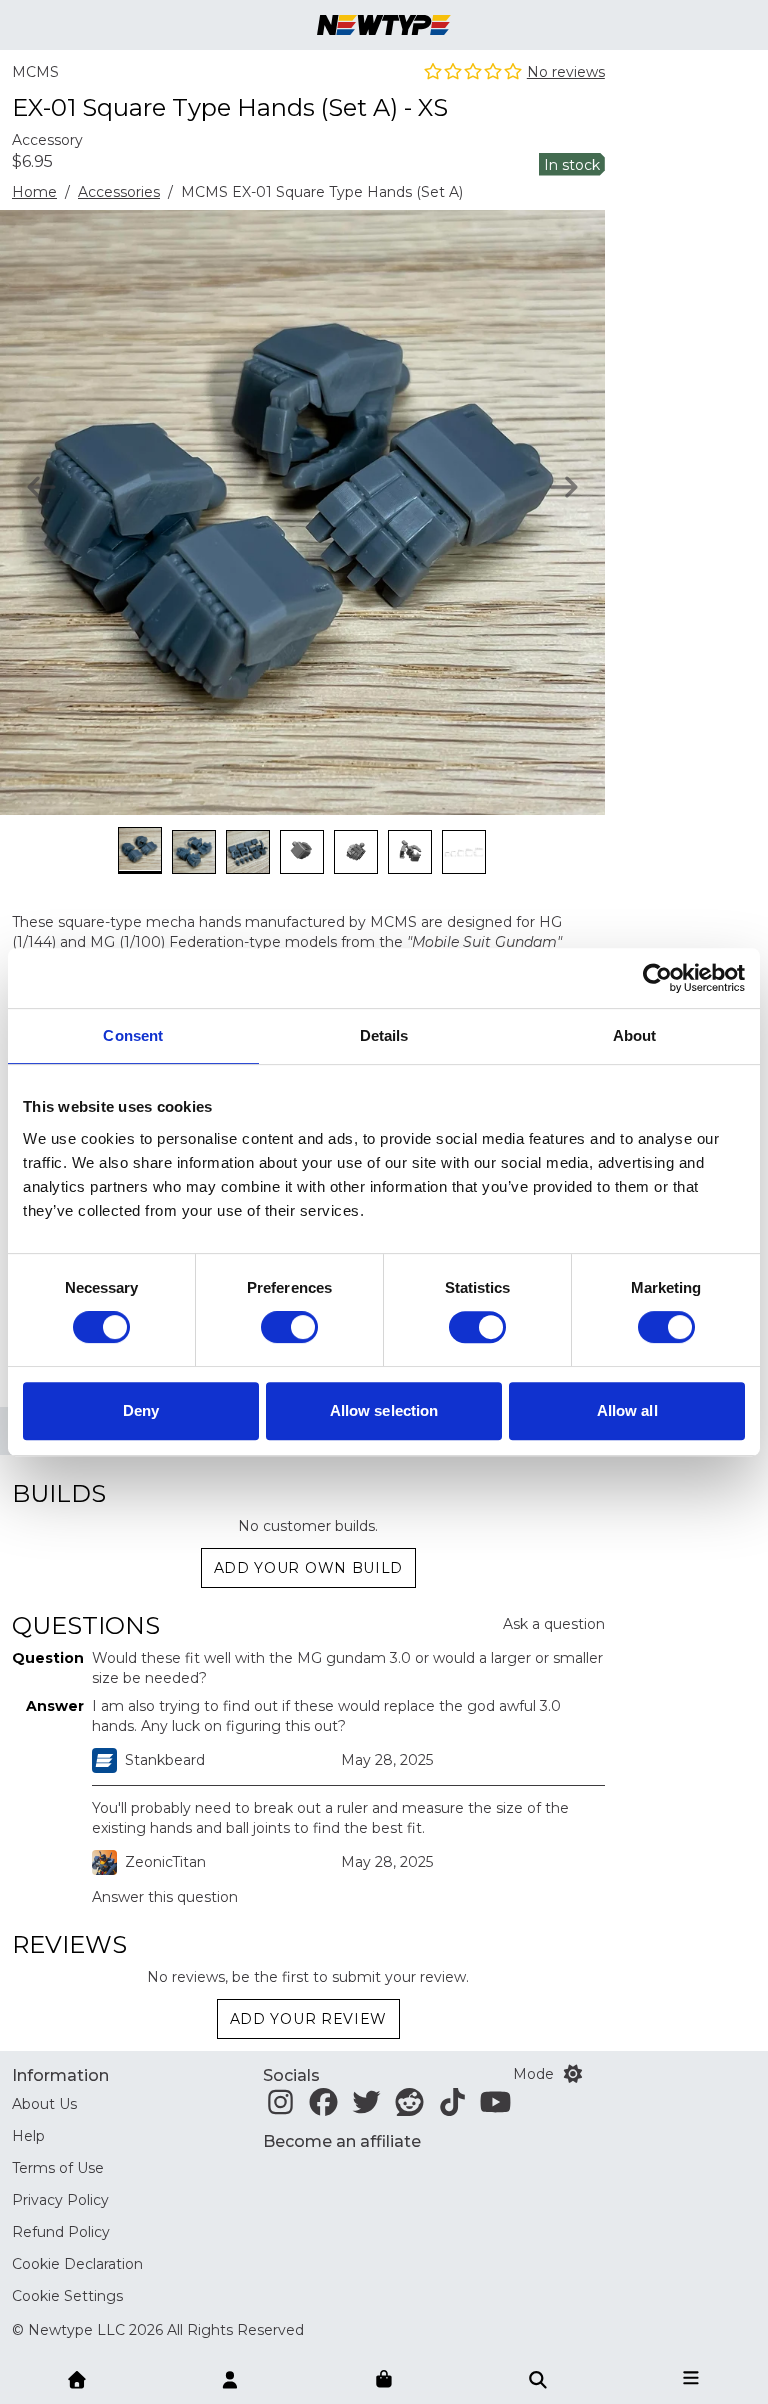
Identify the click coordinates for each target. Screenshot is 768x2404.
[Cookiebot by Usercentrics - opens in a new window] (657, 978)
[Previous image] (41, 487)
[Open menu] (691, 2378)
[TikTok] (452, 2108)
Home (34, 192)
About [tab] (635, 1035)
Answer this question (165, 1897)
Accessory (47, 140)
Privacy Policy (60, 2200)
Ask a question (554, 1624)
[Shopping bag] (384, 2380)
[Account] (230, 2378)
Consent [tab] (133, 1035)
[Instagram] (280, 2108)
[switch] (289, 1327)
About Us (44, 2104)
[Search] (538, 2378)
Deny (141, 1410)
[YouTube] (495, 2108)
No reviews (566, 72)
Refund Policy (61, 2232)
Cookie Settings (67, 2296)
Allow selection (384, 1410)
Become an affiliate (342, 2141)
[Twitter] (366, 2108)
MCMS (35, 72)
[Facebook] (323, 2108)
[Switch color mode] (573, 2074)
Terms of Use (58, 2168)
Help (28, 2136)
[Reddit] (409, 2108)
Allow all (627, 1410)
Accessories (119, 192)
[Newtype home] (384, 25)
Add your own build (309, 1568)
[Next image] (563, 487)
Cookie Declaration (77, 2264)
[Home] (77, 2378)
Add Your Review (309, 2019)
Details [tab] (384, 1035)
